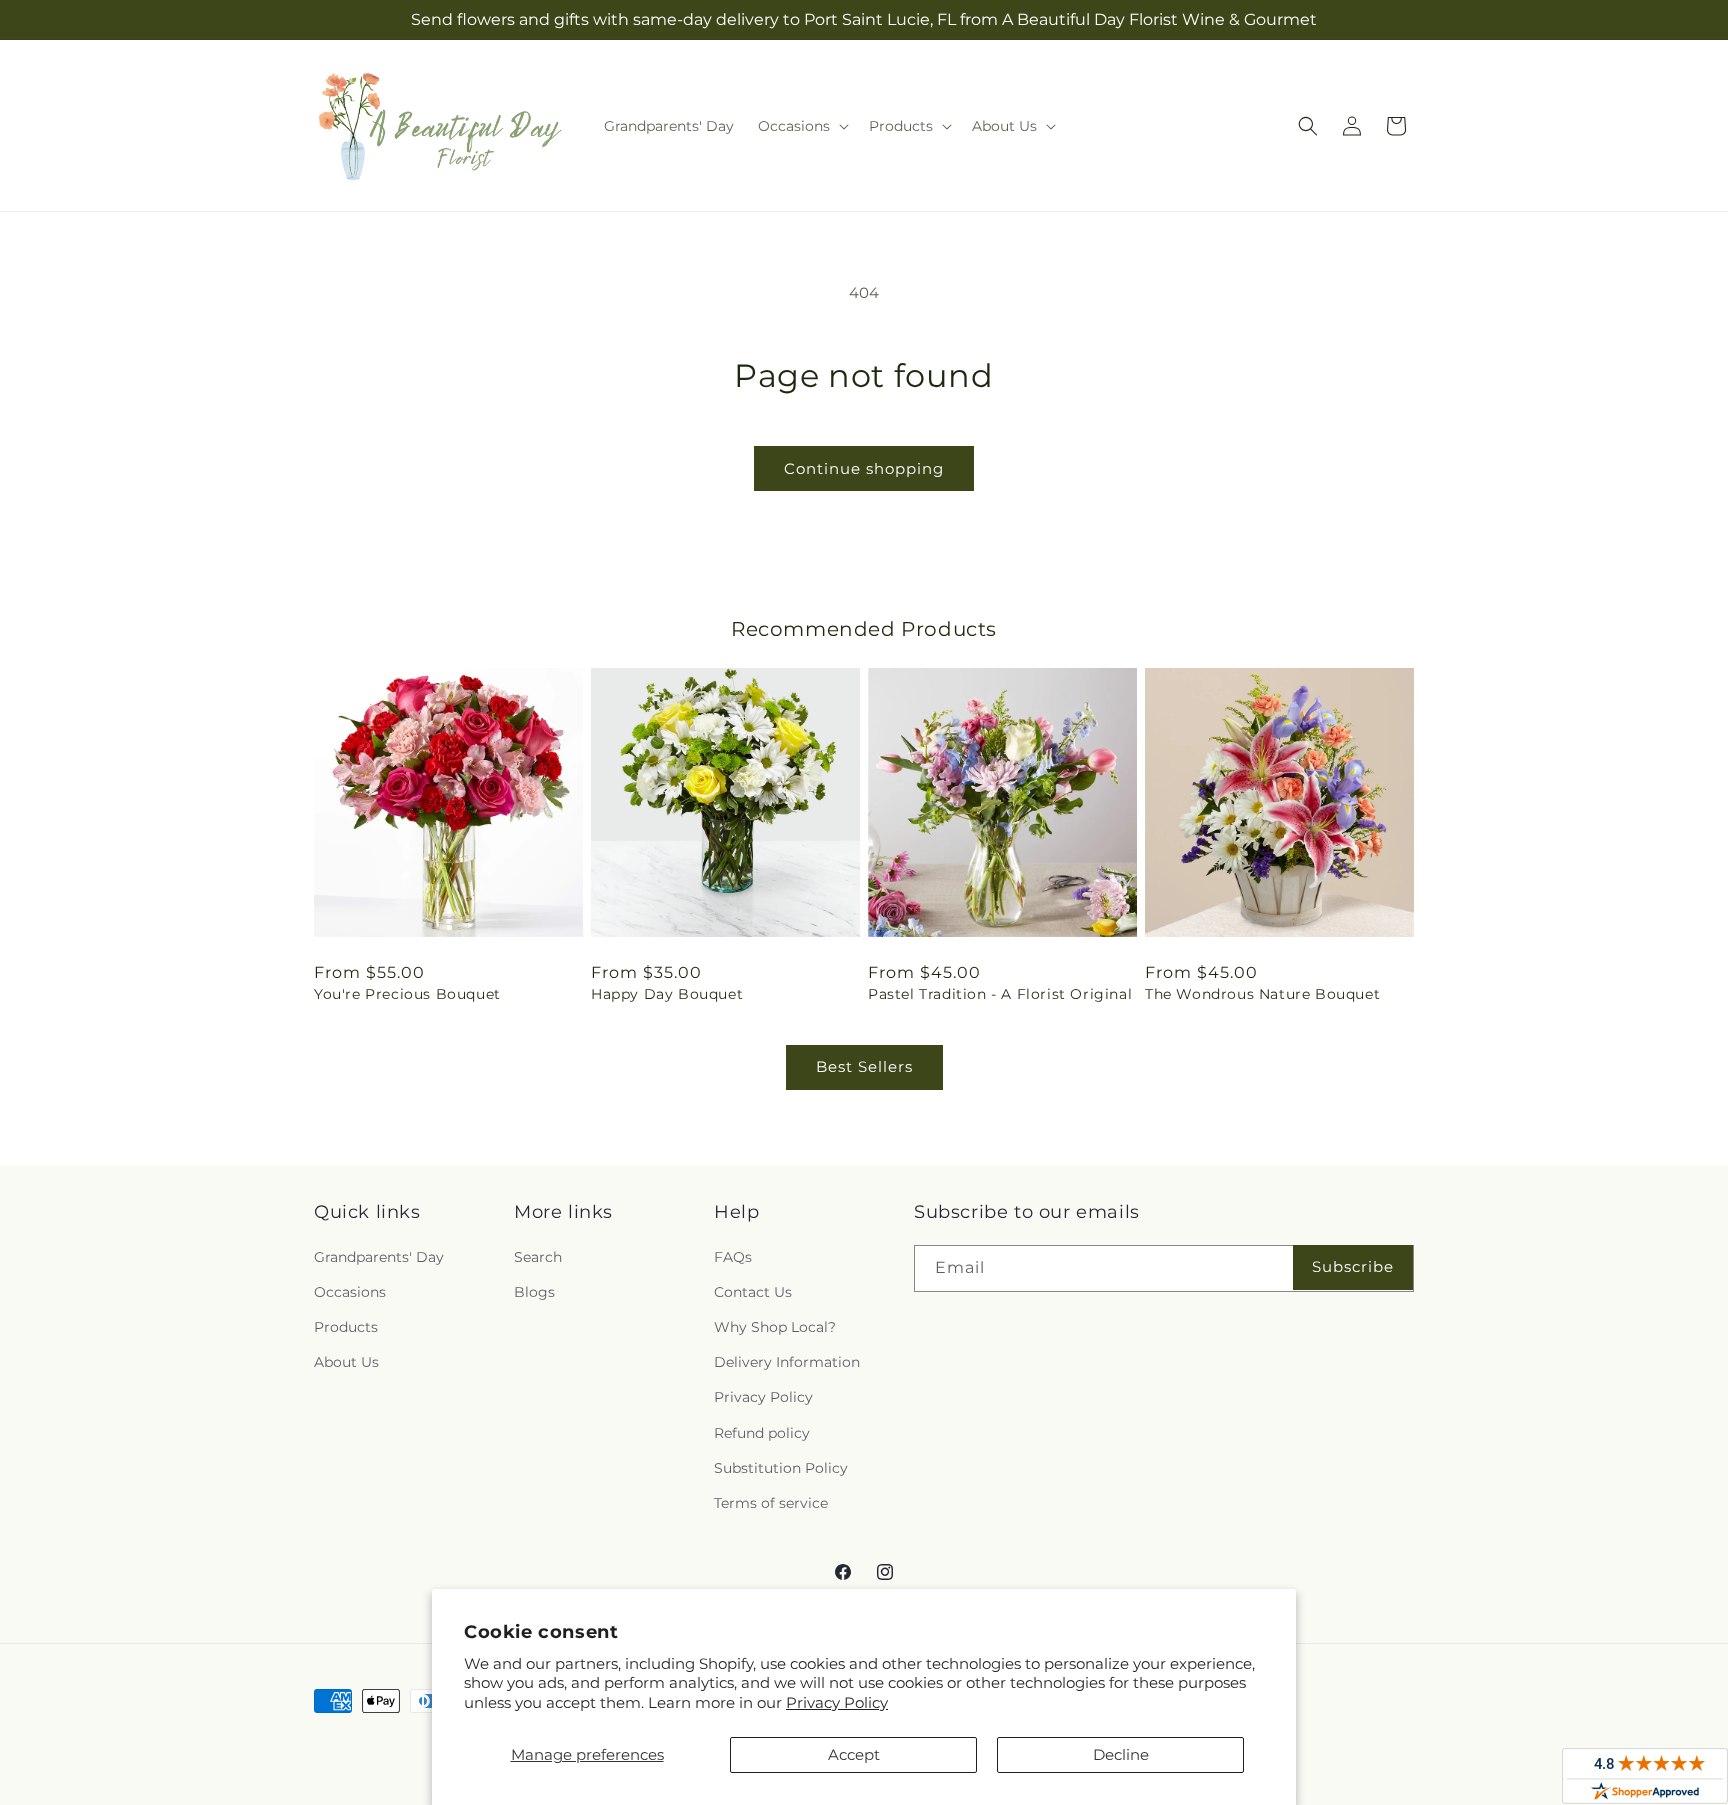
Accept (854, 1754)
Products (346, 1327)
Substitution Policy (781, 1468)
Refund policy (762, 1433)
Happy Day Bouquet (667, 994)
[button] (801, 126)
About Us (346, 1362)
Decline (1121, 1754)
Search (538, 1257)
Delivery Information (787, 1362)
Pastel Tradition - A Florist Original (1000, 994)
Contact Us (753, 1292)
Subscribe (1353, 1266)
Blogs (534, 1292)
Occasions (350, 1292)
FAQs (733, 1257)
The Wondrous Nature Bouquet (1262, 994)
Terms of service (771, 1503)
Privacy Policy (837, 1702)
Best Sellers (864, 1066)
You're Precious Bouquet (407, 994)
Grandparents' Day (379, 1257)
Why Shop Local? (775, 1327)
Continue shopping (864, 468)
